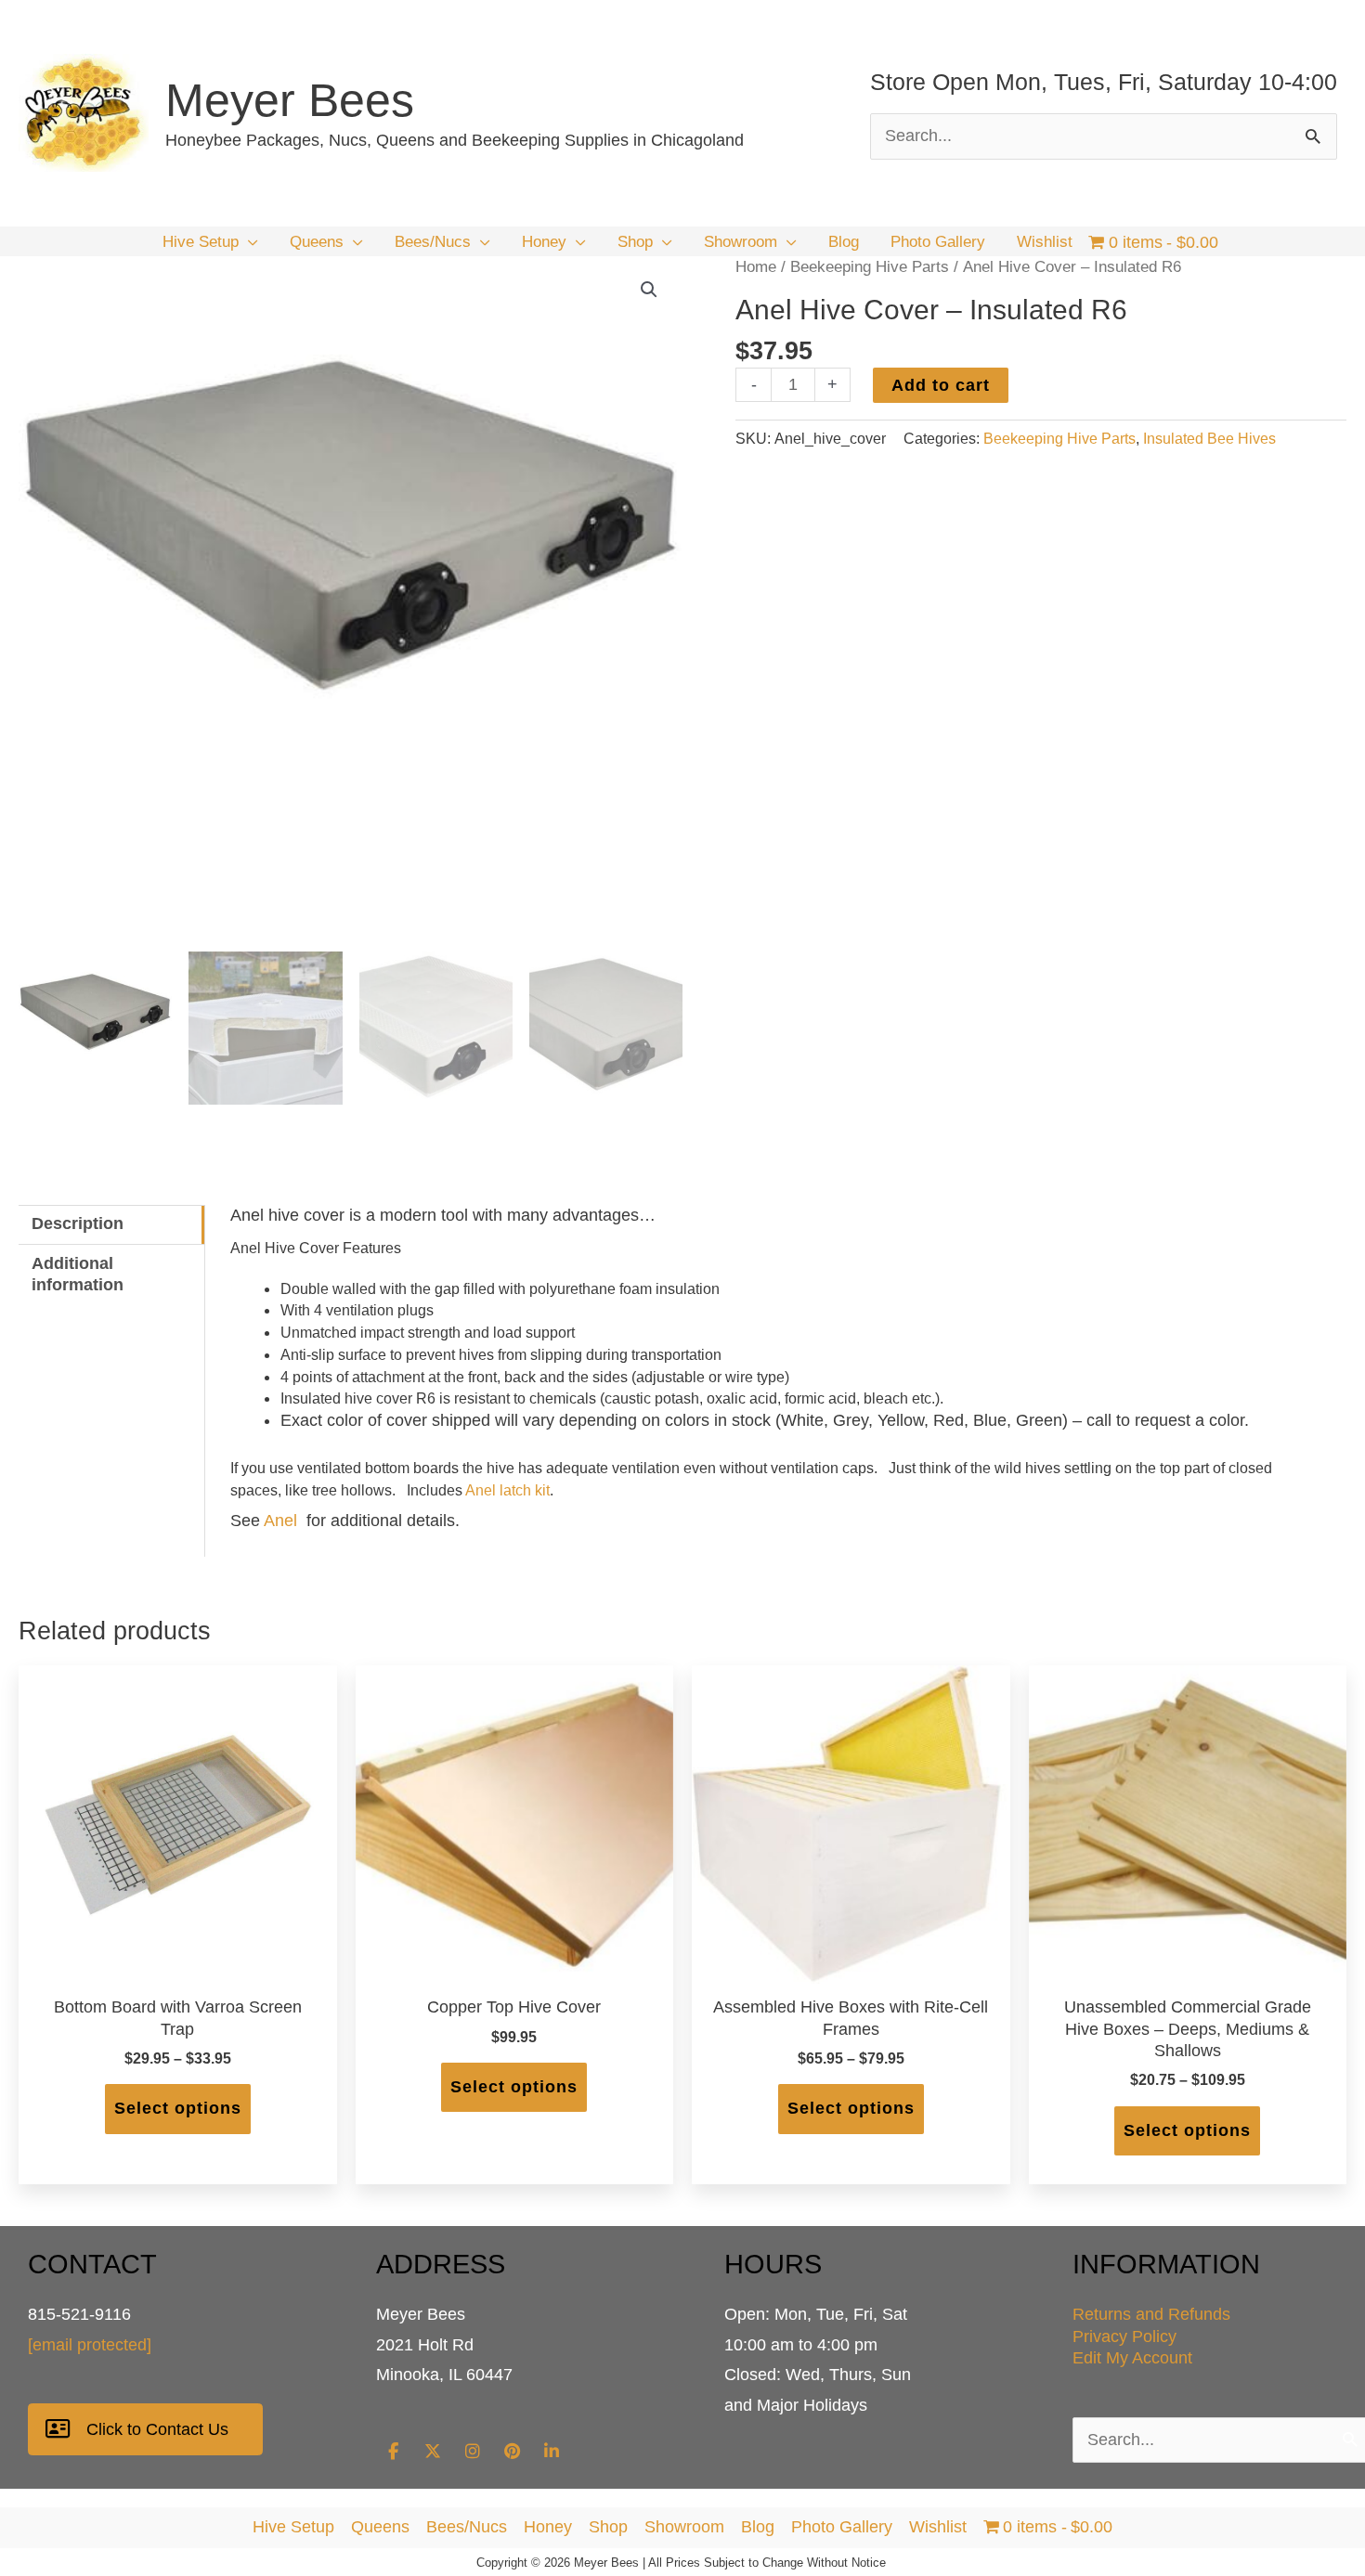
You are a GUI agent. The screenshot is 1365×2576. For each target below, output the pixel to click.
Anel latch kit (507, 1490)
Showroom (684, 2527)
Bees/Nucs (467, 2527)
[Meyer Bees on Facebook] (393, 2452)
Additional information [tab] (78, 1275)
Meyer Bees (290, 100)
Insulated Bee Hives (1209, 438)
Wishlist (938, 2527)
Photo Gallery (842, 2527)
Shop (608, 2527)
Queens (380, 2527)
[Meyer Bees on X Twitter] (433, 2452)
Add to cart (941, 385)
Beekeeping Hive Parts (870, 267)
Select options (178, 2108)
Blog (758, 2527)
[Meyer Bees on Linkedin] (552, 2452)
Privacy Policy (1124, 2337)
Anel (280, 1521)
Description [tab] (78, 1223)
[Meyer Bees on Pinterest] (512, 2452)
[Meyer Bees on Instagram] (473, 2452)
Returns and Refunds (1151, 2314)
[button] (248, 242)
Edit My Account (1132, 2358)
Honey (548, 2527)
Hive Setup (293, 2527)
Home (756, 267)
